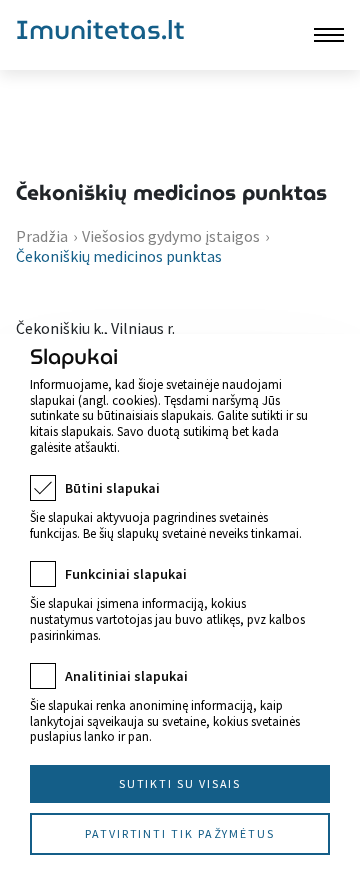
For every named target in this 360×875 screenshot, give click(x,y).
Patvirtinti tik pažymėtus (180, 833)
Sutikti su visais (180, 783)
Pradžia (42, 236)
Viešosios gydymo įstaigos (171, 236)
